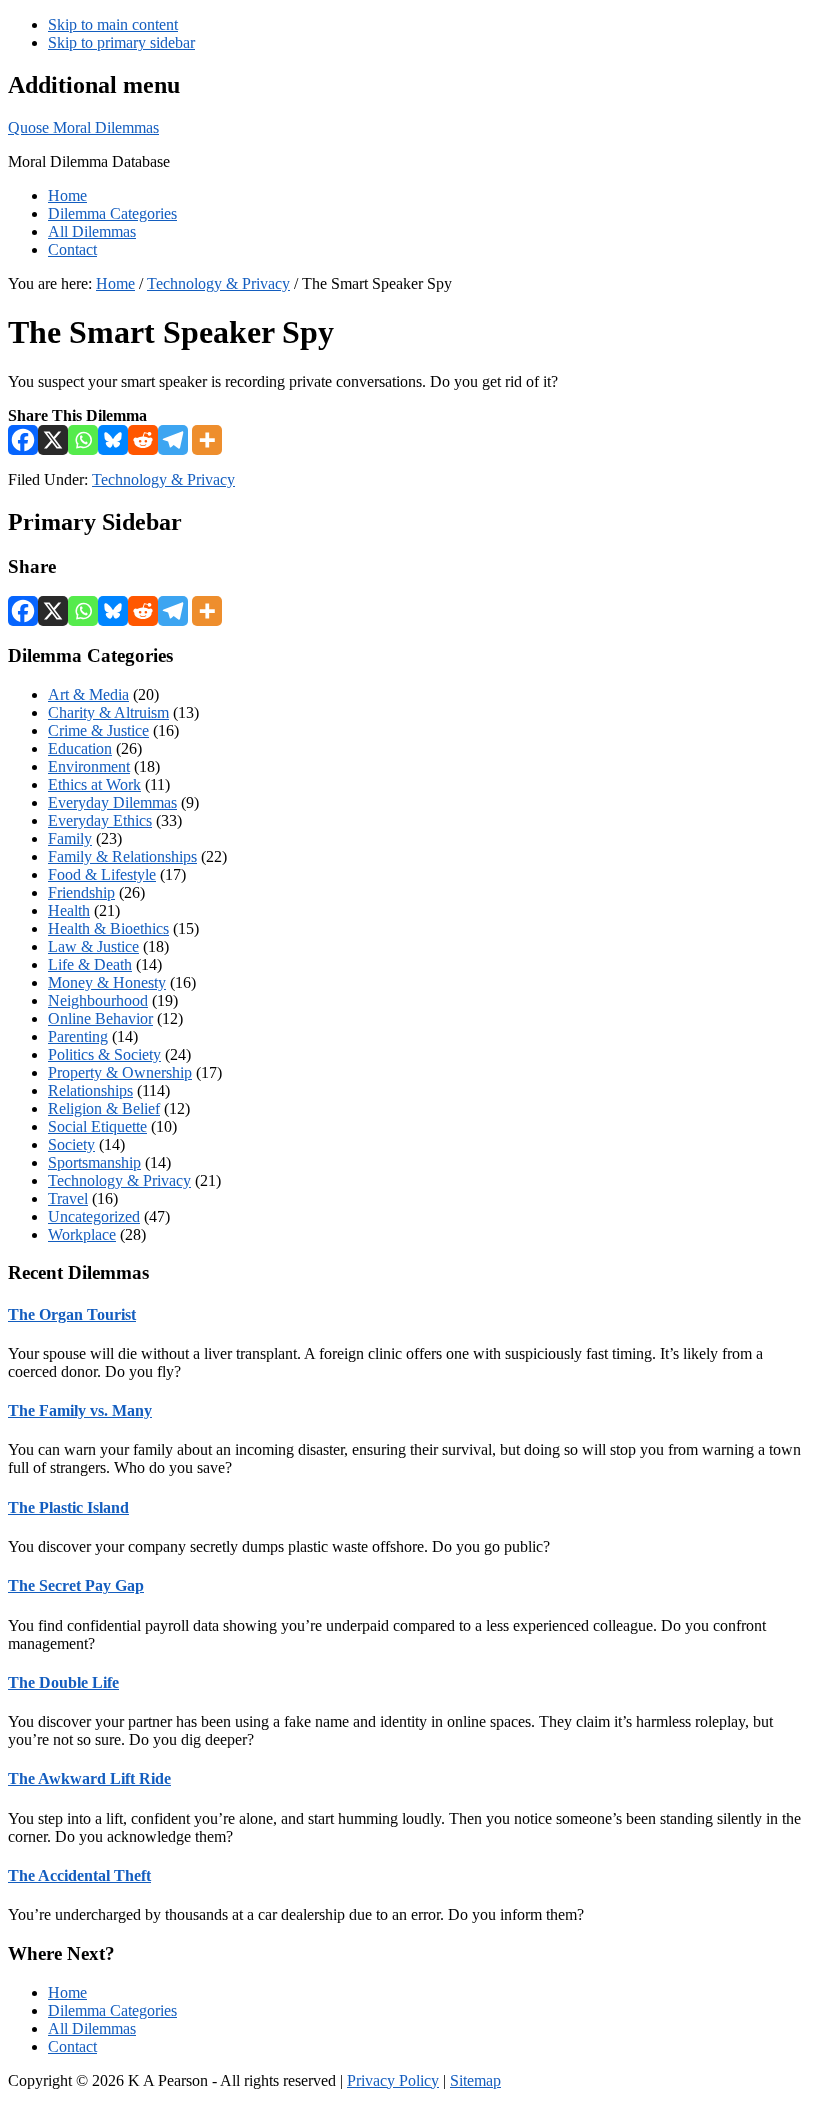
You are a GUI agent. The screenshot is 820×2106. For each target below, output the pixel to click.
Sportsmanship (94, 1162)
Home (67, 1992)
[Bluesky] (113, 440)
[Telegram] (173, 440)
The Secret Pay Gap (76, 1585)
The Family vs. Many (80, 1410)
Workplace (82, 1234)
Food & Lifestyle (102, 874)
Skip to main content (113, 24)
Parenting (78, 1036)
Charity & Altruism (108, 712)
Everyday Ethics (100, 820)
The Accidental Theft (79, 1875)
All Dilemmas (92, 2028)
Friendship (81, 892)
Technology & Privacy (163, 479)
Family (70, 838)
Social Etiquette (97, 1126)
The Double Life (63, 1682)
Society (71, 1144)
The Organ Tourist (72, 1314)
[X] (53, 440)
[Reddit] (143, 440)
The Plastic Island (68, 1507)
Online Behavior (100, 1018)
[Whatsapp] (83, 440)
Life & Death (90, 964)
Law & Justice (93, 946)
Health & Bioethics (108, 928)
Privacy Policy (393, 2080)
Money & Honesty (107, 982)
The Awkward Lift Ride (89, 1778)
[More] (207, 440)
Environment (89, 766)
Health (69, 910)
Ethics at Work (94, 784)
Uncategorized (94, 1216)
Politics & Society (104, 1054)
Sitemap (475, 2080)
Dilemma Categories (112, 2010)
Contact (72, 2046)
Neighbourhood (98, 1000)
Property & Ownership (120, 1072)
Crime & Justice (98, 730)
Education (80, 748)
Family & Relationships (122, 856)
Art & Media (88, 694)
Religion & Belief (104, 1108)
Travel (68, 1198)
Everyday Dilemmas (112, 802)
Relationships (90, 1090)
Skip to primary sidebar (121, 42)
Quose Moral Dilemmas (83, 127)
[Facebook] (23, 440)
